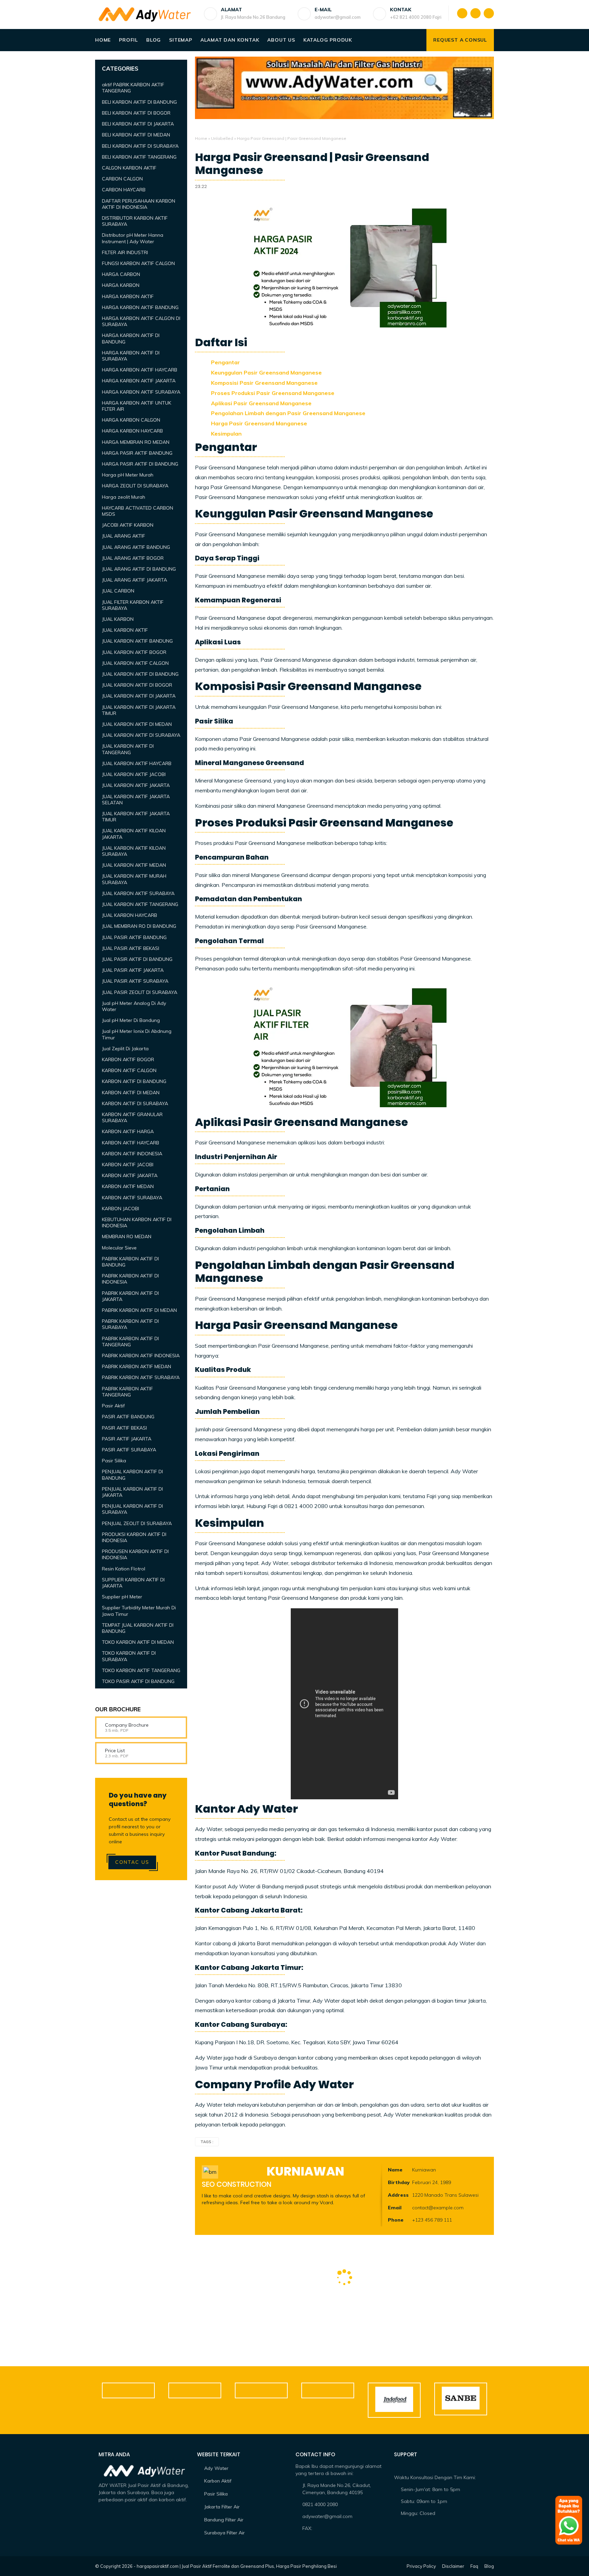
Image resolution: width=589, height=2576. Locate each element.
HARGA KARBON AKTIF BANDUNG (140, 307)
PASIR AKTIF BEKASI (124, 1428)
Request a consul (460, 40)
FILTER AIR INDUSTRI (125, 252)
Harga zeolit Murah (124, 497)
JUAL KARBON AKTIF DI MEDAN (137, 724)
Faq (474, 2566)
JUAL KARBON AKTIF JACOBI (134, 774)
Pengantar (225, 362)
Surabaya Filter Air (224, 2533)
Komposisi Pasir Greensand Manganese (264, 383)
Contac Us (132, 1862)
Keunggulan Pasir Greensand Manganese (266, 372)
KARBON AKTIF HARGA (128, 1131)
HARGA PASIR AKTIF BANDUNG (137, 453)
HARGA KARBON (121, 285)
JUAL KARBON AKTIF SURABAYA (138, 893)
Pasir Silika (114, 1461)
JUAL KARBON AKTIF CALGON (135, 663)
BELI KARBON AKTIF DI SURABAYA (140, 146)
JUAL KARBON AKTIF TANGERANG (140, 904)
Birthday (399, 2182)
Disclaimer (453, 2566)
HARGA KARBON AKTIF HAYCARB (140, 370)
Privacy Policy (421, 2566)
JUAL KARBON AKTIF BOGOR (134, 652)
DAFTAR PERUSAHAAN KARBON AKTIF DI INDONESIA (139, 204)
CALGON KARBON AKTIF (129, 168)
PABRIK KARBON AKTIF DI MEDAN (139, 1310)
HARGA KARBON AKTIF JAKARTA (139, 381)
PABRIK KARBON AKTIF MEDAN (137, 1366)
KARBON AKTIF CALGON (129, 1070)
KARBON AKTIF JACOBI (128, 1165)
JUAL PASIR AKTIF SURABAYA (135, 981)
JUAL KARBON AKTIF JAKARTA (136, 785)
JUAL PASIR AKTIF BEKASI (131, 948)
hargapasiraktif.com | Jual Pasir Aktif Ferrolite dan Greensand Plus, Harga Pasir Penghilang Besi (237, 2566)
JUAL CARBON (118, 591)
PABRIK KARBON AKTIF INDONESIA (141, 1356)
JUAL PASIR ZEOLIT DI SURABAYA (140, 992)
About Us (281, 40)
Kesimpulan (226, 434)
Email (395, 2208)
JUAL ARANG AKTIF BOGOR (133, 558)
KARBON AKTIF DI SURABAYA (135, 1103)
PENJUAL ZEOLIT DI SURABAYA (137, 1523)
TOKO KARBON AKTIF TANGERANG (141, 1670)
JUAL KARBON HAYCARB (130, 915)
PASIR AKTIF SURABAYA (129, 1450)
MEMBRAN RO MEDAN (127, 1236)
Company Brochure (127, 1725)
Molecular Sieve (119, 1247)
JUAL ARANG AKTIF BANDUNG (136, 547)
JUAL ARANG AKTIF (124, 536)
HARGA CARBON (121, 274)
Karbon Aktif (218, 2481)
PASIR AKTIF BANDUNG (128, 1417)
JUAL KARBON (118, 619)
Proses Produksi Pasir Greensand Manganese (273, 393)
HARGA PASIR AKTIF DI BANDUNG (140, 464)
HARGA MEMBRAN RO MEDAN (136, 442)
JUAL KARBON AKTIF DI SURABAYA (141, 735)
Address (398, 2195)
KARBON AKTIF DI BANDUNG (134, 1081)
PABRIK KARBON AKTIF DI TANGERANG (130, 1341)
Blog (154, 40)
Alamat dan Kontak (230, 40)
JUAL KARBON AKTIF (125, 630)
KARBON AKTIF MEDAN (128, 1186)
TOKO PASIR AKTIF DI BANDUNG (138, 1681)
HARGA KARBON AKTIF (128, 296)
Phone (396, 2220)
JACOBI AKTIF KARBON (128, 525)
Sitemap (181, 40)
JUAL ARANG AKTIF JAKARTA (134, 580)
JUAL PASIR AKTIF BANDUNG (134, 937)
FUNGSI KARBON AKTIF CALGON (138, 263)
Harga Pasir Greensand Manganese (259, 423)
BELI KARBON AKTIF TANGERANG (139, 157)
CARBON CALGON (122, 179)
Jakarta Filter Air (222, 2507)
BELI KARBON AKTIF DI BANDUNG (139, 102)
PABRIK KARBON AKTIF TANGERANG (127, 1392)
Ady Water (216, 2468)
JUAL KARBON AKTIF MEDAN (134, 865)
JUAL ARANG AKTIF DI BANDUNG (139, 569)
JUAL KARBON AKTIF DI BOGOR (137, 685)
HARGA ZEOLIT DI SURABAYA (135, 486)
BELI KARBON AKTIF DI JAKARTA (138, 124)
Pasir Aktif (113, 1406)
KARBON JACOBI (120, 1209)
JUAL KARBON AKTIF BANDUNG (137, 641)
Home (103, 40)
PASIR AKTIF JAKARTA (127, 1439)
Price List (115, 1751)
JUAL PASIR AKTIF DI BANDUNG (137, 959)
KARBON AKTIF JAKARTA (130, 1175)
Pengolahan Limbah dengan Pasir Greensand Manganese (288, 413)
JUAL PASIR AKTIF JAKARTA (133, 970)
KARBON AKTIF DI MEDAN (131, 1092)
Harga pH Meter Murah (128, 475)
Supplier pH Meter (122, 1597)
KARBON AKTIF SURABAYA (132, 1197)
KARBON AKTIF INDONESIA (132, 1154)
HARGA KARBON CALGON (131, 420)
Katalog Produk (328, 40)
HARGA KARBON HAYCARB (132, 431)
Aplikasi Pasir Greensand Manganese (261, 403)
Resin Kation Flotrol (124, 1568)
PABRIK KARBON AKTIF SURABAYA (141, 1377)
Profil (129, 40)
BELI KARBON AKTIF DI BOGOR (136, 113)
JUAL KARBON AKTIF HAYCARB (137, 763)
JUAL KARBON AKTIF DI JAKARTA (139, 696)
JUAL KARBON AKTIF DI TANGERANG (128, 749)
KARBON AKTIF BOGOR (128, 1059)
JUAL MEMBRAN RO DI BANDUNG (139, 926)
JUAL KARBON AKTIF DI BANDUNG (140, 674)
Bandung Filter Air (224, 2520)
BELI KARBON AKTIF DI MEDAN (136, 135)
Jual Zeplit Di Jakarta (125, 1049)
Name (395, 2170)
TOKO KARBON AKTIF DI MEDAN (138, 1642)
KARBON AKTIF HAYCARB (131, 1142)
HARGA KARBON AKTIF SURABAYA (141, 392)
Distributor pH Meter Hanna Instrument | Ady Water (133, 238)
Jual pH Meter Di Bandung (131, 1020)
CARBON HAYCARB (124, 190)
